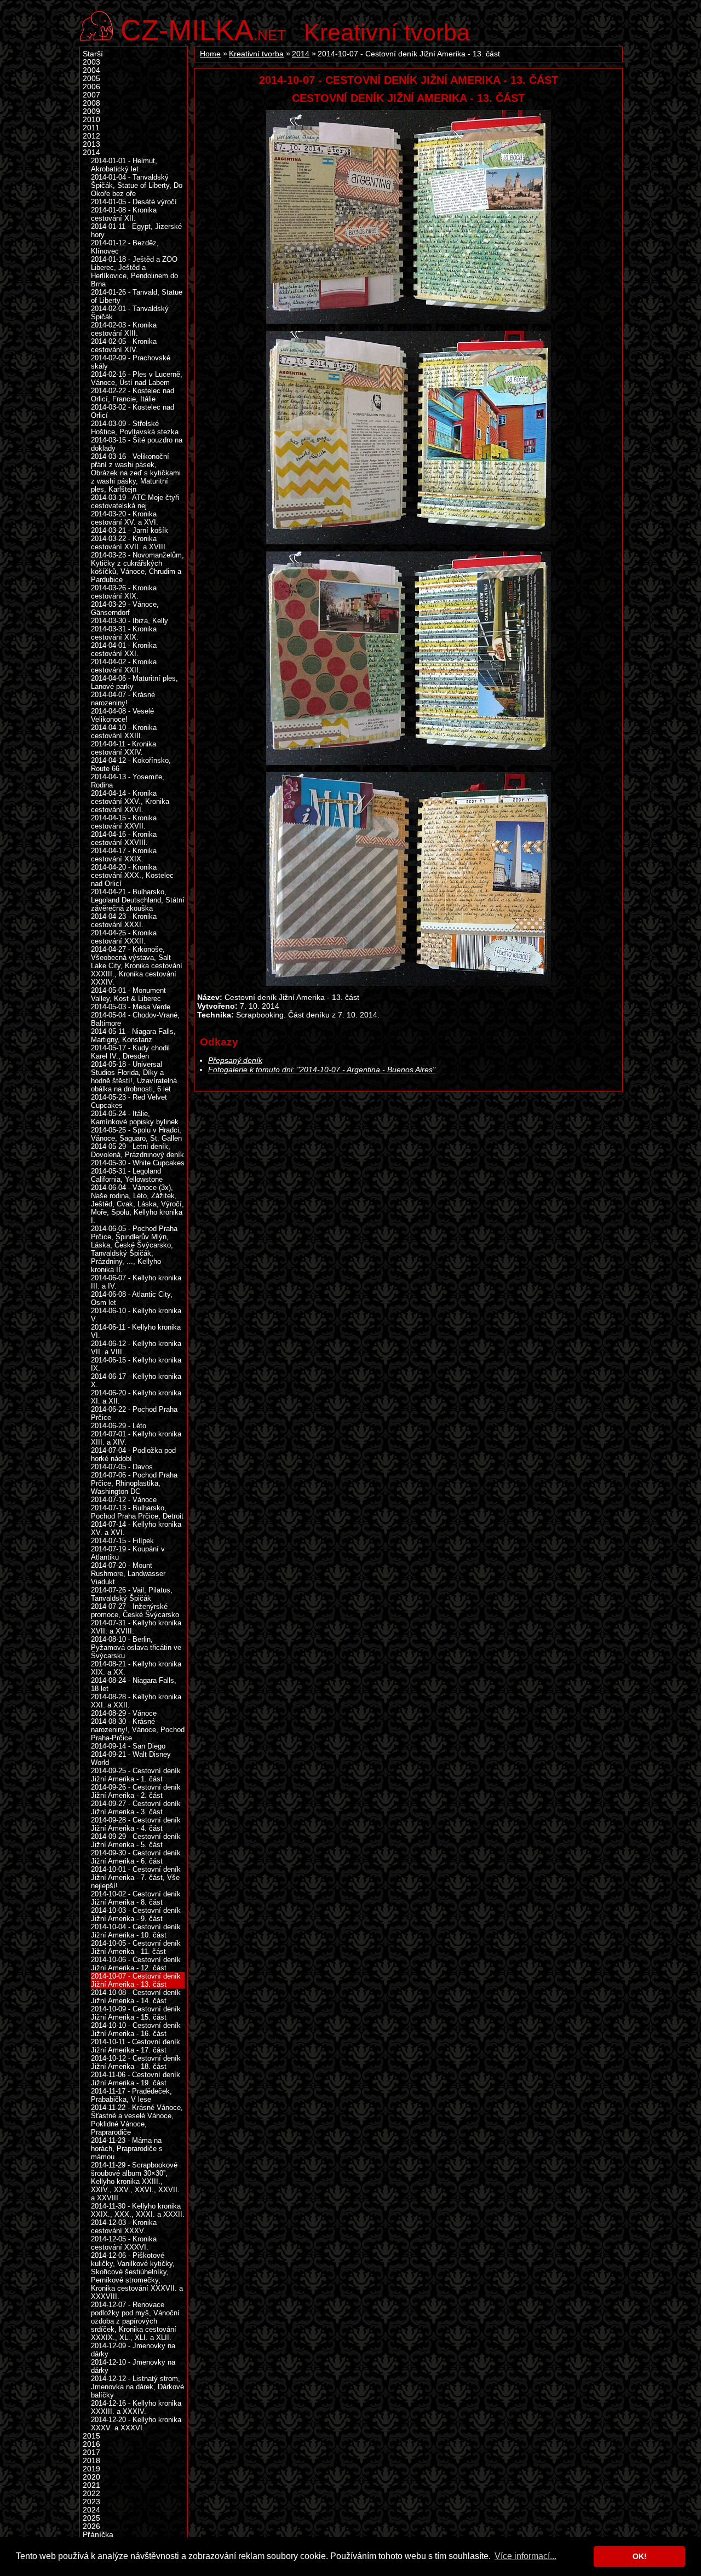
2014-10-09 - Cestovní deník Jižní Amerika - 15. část (136, 2013)
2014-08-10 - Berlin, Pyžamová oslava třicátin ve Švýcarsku (136, 1648)
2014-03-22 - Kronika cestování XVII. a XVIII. (129, 543)
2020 (91, 2477)
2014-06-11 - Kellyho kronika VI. (136, 1331)
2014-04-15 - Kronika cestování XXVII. (124, 822)
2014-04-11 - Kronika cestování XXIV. (123, 748)
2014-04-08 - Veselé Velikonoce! (122, 715)
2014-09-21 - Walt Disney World (131, 1758)
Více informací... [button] (525, 2556)
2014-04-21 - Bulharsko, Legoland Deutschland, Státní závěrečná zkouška (138, 900)
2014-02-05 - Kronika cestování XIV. (124, 346)
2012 (91, 136)
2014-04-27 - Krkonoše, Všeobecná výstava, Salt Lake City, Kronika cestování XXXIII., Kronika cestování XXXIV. (137, 966)
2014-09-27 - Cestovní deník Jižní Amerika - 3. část (136, 1808)
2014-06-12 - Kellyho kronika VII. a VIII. (136, 1348)
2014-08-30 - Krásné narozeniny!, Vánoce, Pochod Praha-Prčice (138, 1730)
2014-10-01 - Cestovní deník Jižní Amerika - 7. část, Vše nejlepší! (136, 1878)
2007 (91, 95)
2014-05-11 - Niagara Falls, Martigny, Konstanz (133, 1036)
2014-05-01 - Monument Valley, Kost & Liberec (128, 994)
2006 (91, 87)
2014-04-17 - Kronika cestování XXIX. (124, 855)
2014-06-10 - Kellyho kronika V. (136, 1315)
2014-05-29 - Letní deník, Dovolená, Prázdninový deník (137, 1151)
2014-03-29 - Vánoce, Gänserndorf (125, 608)
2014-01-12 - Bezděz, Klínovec (125, 247)
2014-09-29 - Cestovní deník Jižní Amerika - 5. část (136, 1841)
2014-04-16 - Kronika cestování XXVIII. (124, 838)
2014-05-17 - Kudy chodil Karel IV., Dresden (130, 1052)
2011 (91, 128)
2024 (91, 2510)
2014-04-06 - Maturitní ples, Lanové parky (134, 682)
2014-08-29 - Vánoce (124, 1713)
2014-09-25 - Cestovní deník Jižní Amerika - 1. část (136, 1775)
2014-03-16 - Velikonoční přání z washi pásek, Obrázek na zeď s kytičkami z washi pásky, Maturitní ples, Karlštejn (136, 473)
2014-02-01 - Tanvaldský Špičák (130, 313)
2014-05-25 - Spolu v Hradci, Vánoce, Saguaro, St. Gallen (136, 1134)
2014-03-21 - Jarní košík (130, 530)
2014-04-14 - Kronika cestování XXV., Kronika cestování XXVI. (130, 801)
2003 (91, 62)
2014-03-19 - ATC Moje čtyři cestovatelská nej (135, 502)
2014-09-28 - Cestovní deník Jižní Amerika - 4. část (136, 1824)
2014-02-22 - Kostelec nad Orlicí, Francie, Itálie (133, 395)
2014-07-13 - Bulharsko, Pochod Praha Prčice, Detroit (137, 1512)
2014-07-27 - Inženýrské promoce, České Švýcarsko (135, 1611)
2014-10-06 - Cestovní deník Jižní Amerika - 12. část (136, 1964)
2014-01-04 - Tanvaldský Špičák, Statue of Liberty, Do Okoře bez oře (137, 185)
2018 (91, 2461)
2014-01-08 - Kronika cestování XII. (124, 214)
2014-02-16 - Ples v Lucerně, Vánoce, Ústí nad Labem (137, 378)
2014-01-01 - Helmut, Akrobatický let (124, 165)
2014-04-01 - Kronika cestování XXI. (124, 649)
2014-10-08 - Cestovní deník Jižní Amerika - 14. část (136, 1997)
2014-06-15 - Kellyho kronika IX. (136, 1364)
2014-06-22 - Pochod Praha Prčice (134, 1413)
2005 (91, 79)
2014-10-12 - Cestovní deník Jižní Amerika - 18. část (136, 2062)
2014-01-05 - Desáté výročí (134, 202)
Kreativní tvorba (387, 32)
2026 (91, 2526)
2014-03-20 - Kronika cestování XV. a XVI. (125, 518)
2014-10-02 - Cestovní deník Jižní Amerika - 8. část (136, 1898)
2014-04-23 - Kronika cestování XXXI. (124, 921)
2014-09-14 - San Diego (128, 1746)
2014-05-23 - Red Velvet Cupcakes (129, 1101)
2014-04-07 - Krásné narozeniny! (123, 699)
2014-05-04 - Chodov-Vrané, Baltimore (135, 1019)
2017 (91, 2453)
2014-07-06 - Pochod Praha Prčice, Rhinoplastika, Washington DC (134, 1483)
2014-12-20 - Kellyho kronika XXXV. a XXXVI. (136, 2424)
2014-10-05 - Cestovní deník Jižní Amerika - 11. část (136, 1947)
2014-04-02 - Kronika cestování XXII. (124, 666)
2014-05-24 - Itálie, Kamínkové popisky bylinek (135, 1118)
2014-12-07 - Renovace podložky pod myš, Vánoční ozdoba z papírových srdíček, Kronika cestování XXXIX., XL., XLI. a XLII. (135, 2321)
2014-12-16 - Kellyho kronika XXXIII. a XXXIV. (136, 2407)
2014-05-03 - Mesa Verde (131, 1007)
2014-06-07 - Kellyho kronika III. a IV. (136, 1282)
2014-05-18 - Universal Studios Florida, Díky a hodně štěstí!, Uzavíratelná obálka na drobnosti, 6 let (134, 1077)
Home (210, 54)
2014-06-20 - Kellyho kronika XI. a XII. (136, 1397)
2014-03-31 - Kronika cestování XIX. (124, 633)
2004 (91, 70)
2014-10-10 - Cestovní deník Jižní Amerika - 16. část (136, 2029)
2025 (91, 2518)
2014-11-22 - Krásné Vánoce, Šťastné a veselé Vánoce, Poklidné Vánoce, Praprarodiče (137, 2120)
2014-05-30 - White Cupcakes (138, 1163)
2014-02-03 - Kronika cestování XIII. (124, 329)
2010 (91, 120)
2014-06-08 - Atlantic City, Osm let (132, 1298)
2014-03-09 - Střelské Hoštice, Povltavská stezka (135, 428)
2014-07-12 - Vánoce (124, 1500)
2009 (91, 111)
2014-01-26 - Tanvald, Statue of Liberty (137, 296)
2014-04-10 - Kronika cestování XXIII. (124, 732)
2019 (91, 2469)
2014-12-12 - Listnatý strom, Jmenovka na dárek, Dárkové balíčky (137, 2387)
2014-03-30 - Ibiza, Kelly (130, 621)
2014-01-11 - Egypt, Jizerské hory (136, 231)
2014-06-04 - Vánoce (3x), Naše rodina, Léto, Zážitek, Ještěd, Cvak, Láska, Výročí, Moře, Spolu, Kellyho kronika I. (137, 1204)
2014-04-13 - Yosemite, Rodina (128, 781)
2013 (91, 144)
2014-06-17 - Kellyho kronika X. (136, 1381)
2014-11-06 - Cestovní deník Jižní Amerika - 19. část (136, 2079)
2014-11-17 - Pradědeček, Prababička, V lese (131, 2095)
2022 (91, 2494)
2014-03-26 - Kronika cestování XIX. (124, 592)
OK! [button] (640, 2556)
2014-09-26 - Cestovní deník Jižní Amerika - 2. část (136, 1791)
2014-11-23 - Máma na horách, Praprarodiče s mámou (127, 2149)
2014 (301, 54)
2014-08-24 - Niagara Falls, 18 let (134, 1684)
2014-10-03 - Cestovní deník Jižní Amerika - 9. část (136, 1914)
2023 (91, 2502)
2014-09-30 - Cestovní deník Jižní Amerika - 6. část (136, 1857)
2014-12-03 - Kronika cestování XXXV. (124, 2227)
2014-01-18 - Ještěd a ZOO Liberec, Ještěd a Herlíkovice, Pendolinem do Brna (134, 272)
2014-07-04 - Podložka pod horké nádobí (133, 1454)
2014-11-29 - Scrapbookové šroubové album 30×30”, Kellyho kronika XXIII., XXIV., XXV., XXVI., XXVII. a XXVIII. (135, 2181)
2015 (91, 2436)
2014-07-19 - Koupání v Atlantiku (128, 1553)
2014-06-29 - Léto (119, 1426)
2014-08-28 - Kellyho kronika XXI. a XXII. (136, 1701)
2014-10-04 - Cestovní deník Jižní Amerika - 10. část (136, 1931)
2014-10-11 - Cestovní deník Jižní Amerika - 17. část (136, 2046)
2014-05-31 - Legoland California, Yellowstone (127, 1175)
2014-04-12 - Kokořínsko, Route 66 (131, 764)
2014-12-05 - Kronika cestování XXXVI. (124, 2243)
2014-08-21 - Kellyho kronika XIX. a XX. (136, 1668)
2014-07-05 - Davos (122, 1467)
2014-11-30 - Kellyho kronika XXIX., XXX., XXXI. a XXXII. (138, 2210)
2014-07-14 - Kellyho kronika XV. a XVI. (136, 1528)
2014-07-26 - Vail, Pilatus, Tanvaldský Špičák (132, 1594)
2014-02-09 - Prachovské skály (131, 362)
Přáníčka (98, 2535)
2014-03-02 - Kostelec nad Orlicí (133, 411)
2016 (91, 2444)
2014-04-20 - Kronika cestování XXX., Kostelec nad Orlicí (132, 875)
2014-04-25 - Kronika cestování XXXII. (124, 937)
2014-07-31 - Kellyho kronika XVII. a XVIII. (136, 1627)
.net (203, 29)
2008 (91, 103)
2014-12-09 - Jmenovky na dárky (133, 2350)
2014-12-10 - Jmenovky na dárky (133, 2366)
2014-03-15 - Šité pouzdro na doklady (137, 444)
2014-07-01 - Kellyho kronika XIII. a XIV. (136, 1438)
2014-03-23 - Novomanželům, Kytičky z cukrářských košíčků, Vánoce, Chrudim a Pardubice (137, 567)
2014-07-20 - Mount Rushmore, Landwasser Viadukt (128, 1574)
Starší (93, 54)
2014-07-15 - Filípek (122, 1541)
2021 (91, 2485)
